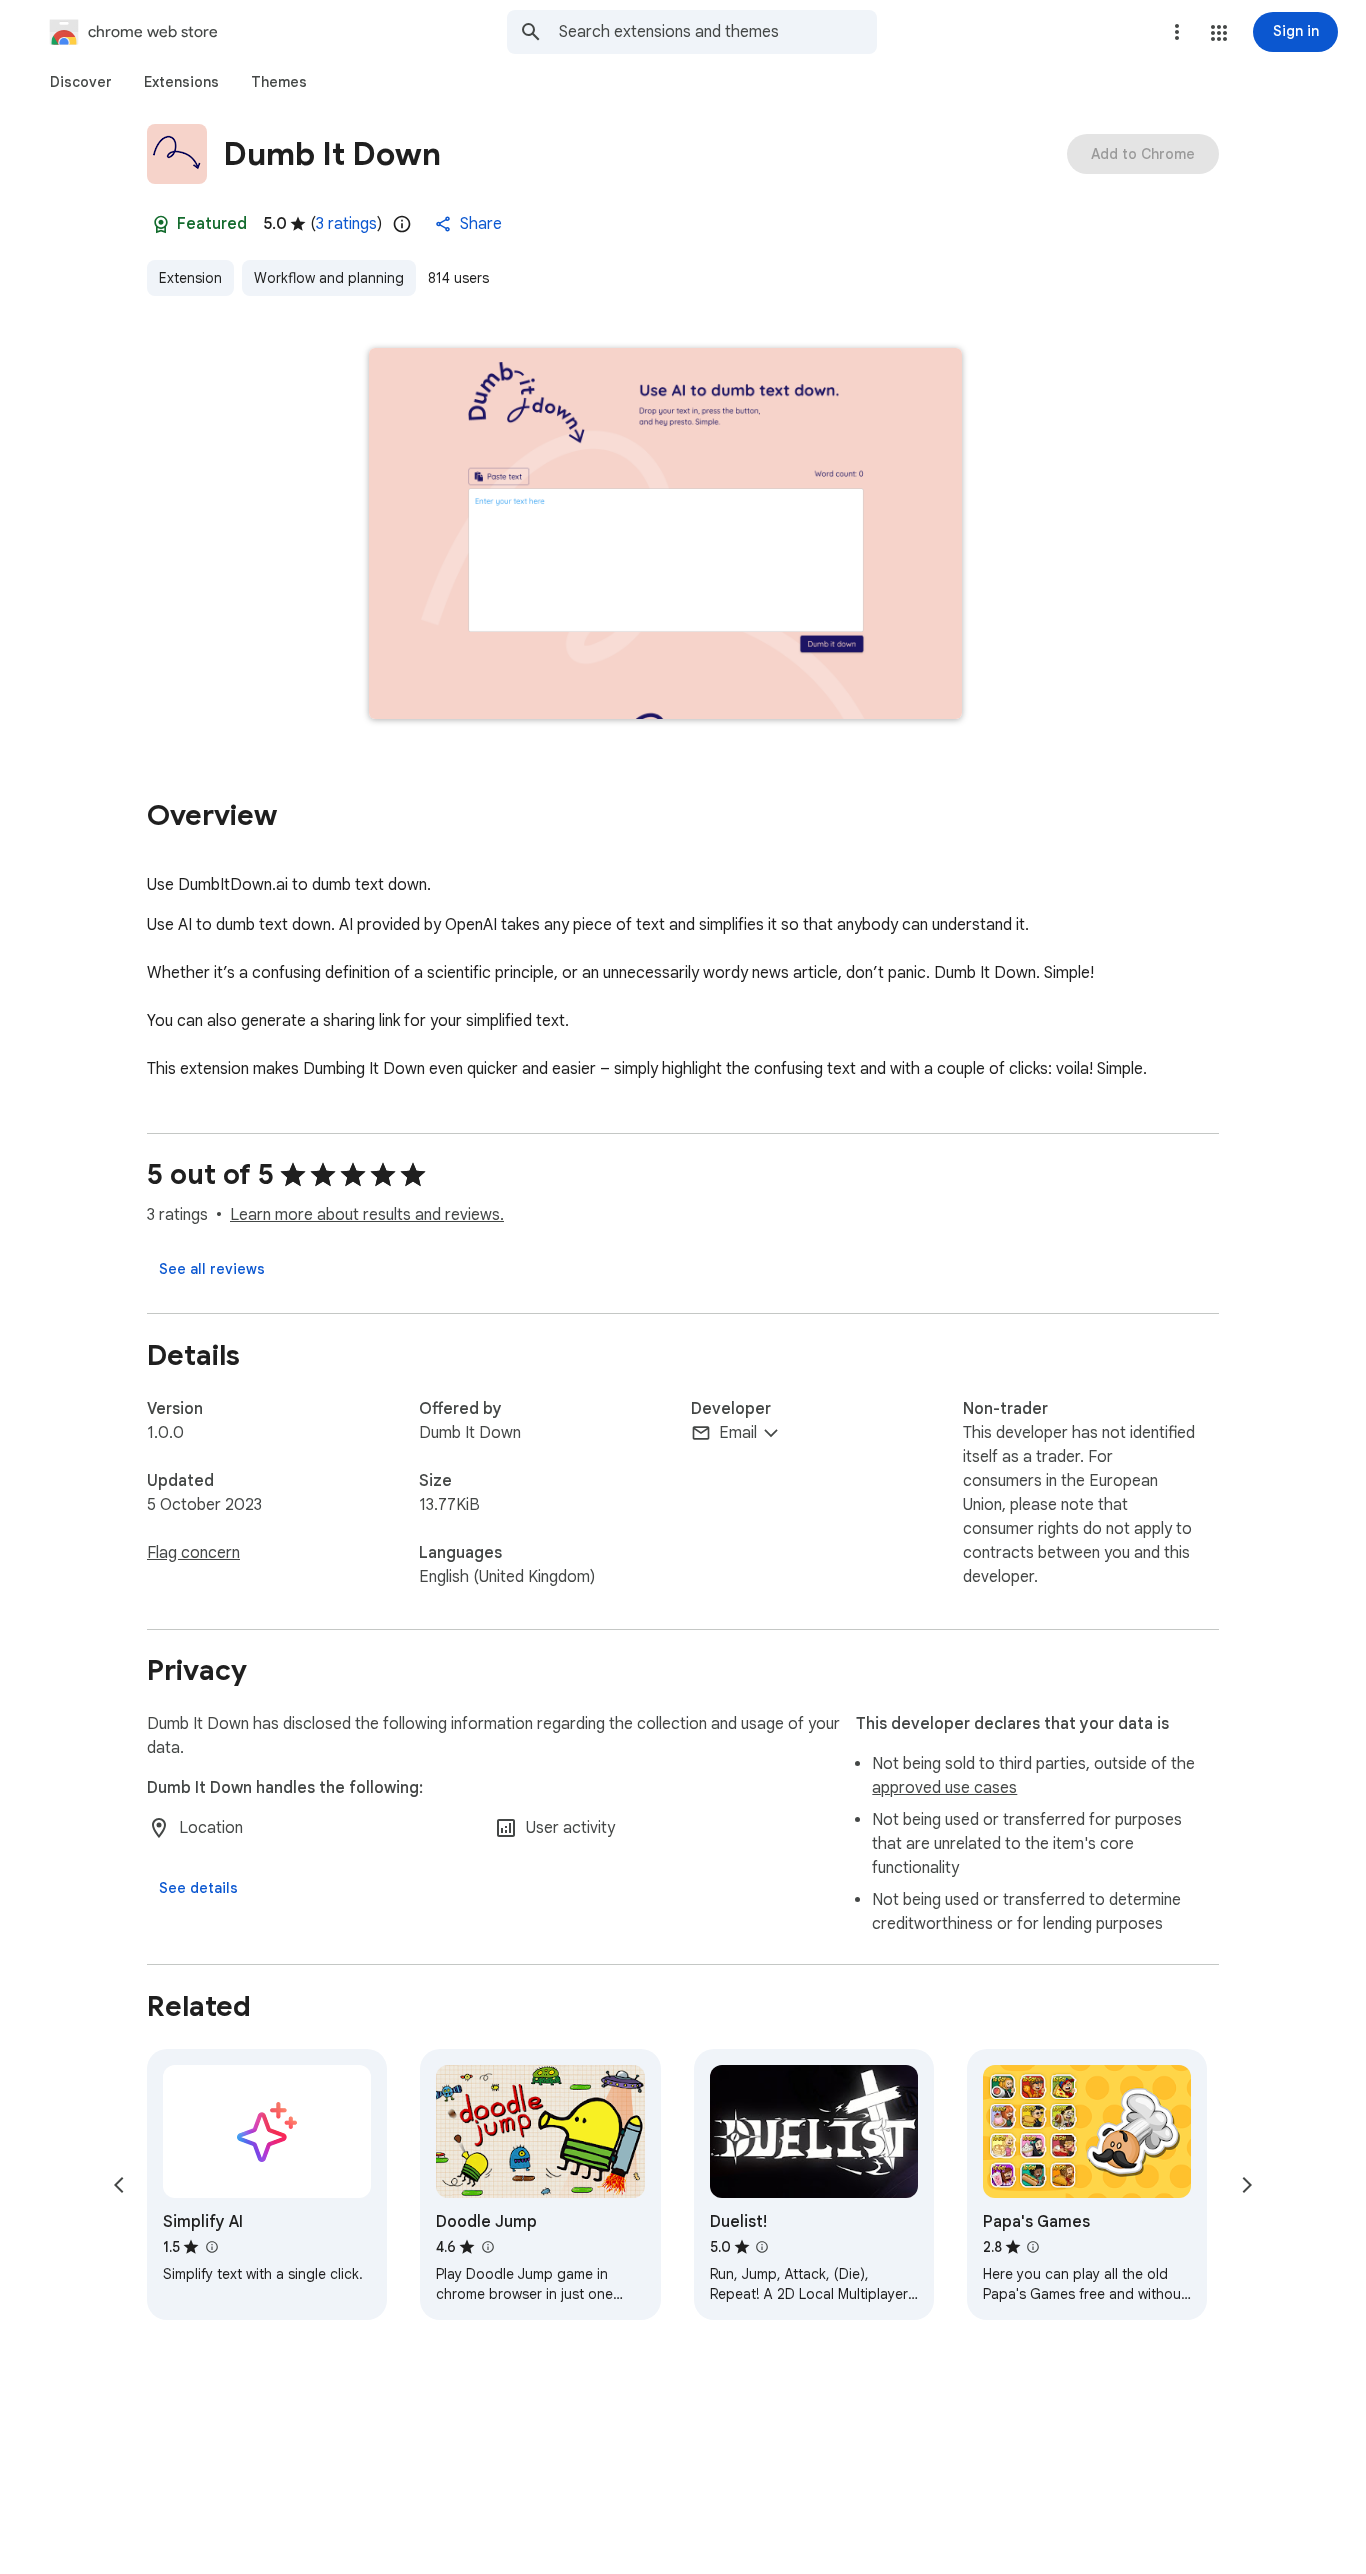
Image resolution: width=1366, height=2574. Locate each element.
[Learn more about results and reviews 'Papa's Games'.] (1033, 2247)
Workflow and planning (329, 278)
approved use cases (944, 1788)
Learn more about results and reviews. (367, 1215)
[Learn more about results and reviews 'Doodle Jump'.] (487, 2247)
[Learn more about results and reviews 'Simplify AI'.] (211, 2247)
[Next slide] (1247, 2185)
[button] (1219, 33)
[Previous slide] (119, 2185)
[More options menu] (1177, 32)
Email (738, 1433)
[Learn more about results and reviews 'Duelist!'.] (762, 2247)
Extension (190, 278)
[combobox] (718, 32)
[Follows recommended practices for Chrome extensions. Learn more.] (161, 224)
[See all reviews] (212, 1269)
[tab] (81, 82)
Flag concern (193, 1553)
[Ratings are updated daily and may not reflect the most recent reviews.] (402, 224)
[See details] (198, 1888)
